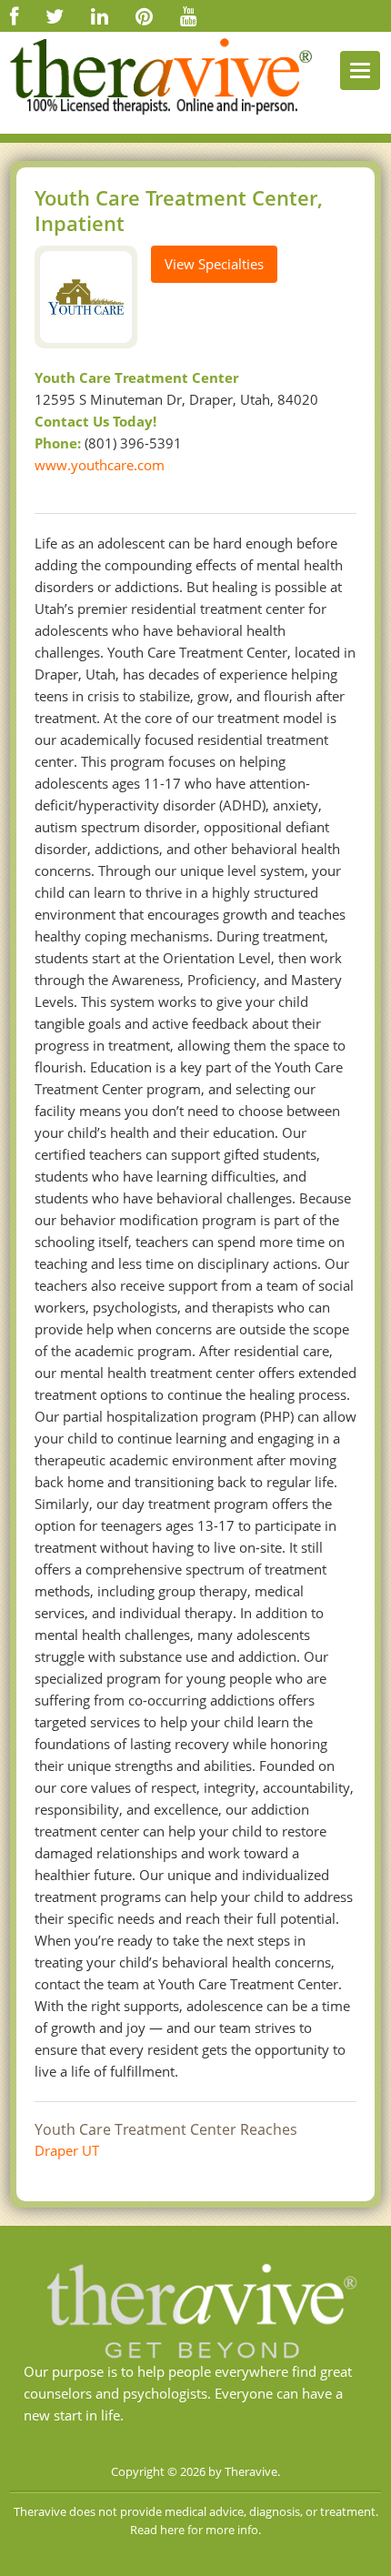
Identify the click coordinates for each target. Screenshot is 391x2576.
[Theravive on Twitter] (55, 15)
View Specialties (214, 264)
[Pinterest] (144, 15)
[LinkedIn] (100, 15)
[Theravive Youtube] (189, 15)
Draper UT (67, 2150)
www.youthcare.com (100, 465)
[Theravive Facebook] (14, 15)
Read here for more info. (195, 2530)
